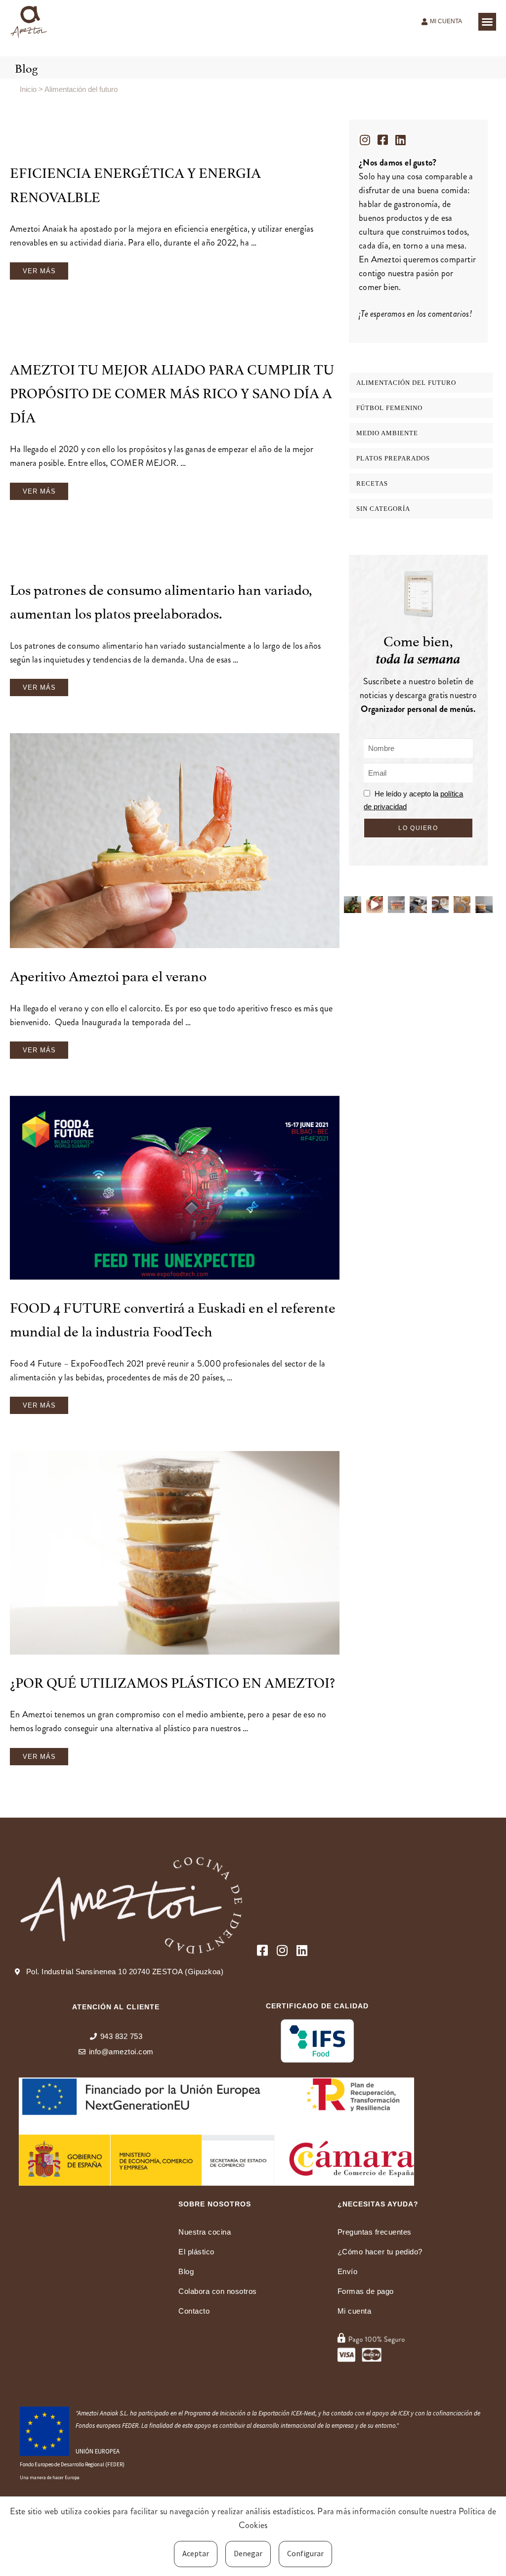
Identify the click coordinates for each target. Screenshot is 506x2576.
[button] (487, 22)
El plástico (196, 2252)
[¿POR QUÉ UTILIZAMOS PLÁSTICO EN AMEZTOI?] (175, 1555)
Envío (348, 2271)
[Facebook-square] (382, 140)
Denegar (248, 2553)
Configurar (305, 2553)
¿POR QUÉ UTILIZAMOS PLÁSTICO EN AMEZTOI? (172, 1681)
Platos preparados (393, 458)
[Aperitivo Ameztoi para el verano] (175, 843)
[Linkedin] (400, 140)
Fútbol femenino (389, 408)
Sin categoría (383, 509)
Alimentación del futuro (406, 383)
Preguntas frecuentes (375, 2232)
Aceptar (196, 2553)
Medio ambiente (387, 433)
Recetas (372, 483)
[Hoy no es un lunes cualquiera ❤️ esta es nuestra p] (418, 905)
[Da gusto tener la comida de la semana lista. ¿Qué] (484, 905)
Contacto (194, 2311)
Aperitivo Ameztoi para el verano (108, 975)
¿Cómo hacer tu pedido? (380, 2252)
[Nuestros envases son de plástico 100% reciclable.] (396, 905)
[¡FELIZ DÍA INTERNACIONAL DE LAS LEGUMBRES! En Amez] (440, 905)
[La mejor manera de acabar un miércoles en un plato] (462, 905)
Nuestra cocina (205, 2232)
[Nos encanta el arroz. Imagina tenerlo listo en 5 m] (375, 905)
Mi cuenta (355, 2311)
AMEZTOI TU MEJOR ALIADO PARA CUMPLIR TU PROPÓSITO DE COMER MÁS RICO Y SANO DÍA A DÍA (172, 392)
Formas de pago (366, 2291)
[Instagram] (365, 140)
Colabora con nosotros (218, 2291)
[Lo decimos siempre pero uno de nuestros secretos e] (352, 905)
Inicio (28, 89)
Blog (186, 2271)
